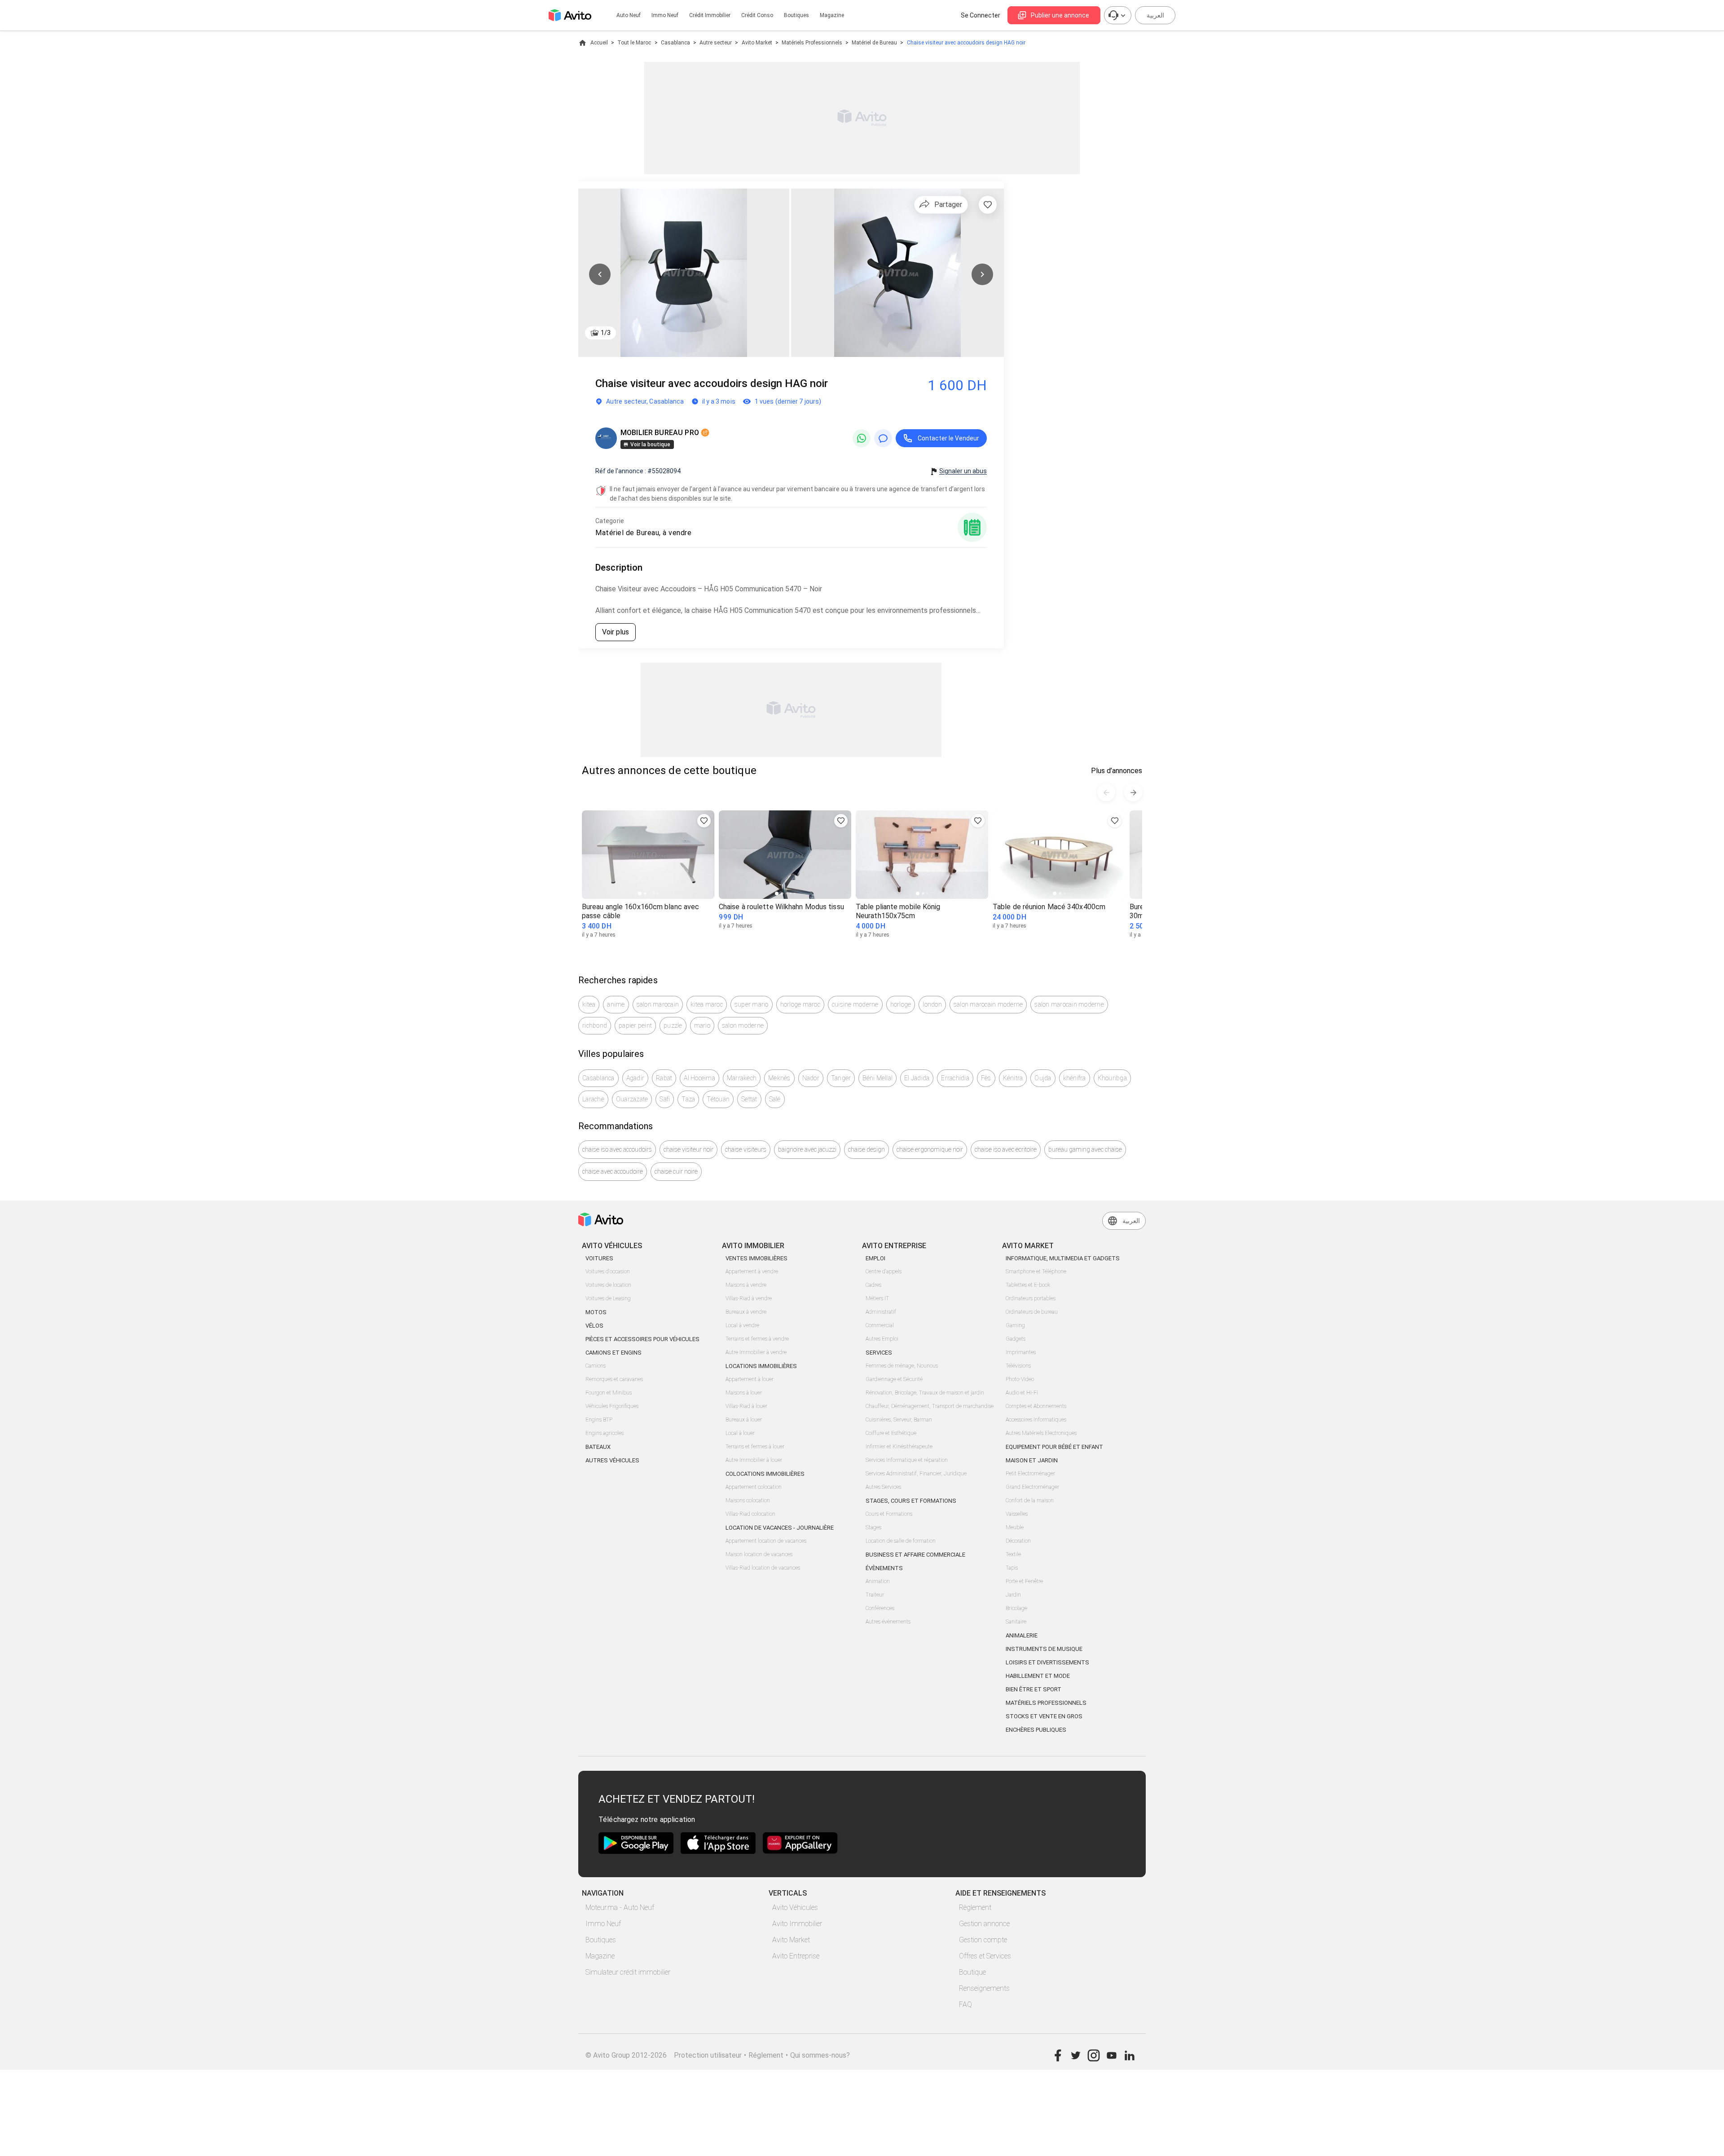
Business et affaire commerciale (915, 1555)
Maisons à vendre (746, 1285)
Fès (986, 1078)
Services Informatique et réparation (907, 1460)
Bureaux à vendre (746, 1312)
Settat (749, 1099)
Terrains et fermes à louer (755, 1447)
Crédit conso (757, 15)
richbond (595, 1025)
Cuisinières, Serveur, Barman (899, 1420)
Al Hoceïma (699, 1078)
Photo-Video (1020, 1379)
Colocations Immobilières (765, 1474)
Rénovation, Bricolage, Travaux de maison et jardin (925, 1393)
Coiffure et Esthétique (891, 1433)
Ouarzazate (632, 1099)
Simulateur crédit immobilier (628, 1972)
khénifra (1075, 1078)
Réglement (766, 2055)
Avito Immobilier (797, 1924)
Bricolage (1016, 1608)
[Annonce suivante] (1133, 792)
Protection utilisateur (708, 2055)
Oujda (1043, 1078)
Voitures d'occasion (608, 1272)
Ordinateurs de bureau (1032, 1312)
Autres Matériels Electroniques (1041, 1433)
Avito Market (757, 43)
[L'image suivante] (982, 274)
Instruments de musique (1044, 1649)
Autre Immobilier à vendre (756, 1352)
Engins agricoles (605, 1433)
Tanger (841, 1078)
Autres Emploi (882, 1339)
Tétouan (718, 1099)
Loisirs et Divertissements (1047, 1662)
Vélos (594, 1326)
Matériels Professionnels (812, 43)
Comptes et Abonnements (1036, 1406)
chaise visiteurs (746, 1149)
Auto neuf (629, 15)
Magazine (832, 15)
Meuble (1015, 1527)
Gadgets (1016, 1339)
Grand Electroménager (1032, 1487)
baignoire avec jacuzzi (807, 1149)
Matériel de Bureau (874, 43)
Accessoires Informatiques (1036, 1420)
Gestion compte (983, 1940)
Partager (948, 205)
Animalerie (1022, 1635)
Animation (878, 1581)
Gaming (1015, 1325)
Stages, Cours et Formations (911, 1501)
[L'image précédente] (600, 274)
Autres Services (883, 1487)
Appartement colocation (754, 1487)
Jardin (1013, 1595)
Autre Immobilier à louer (754, 1460)
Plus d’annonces (1117, 771)
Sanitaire (1016, 1622)
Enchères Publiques (1036, 1730)
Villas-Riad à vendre (749, 1298)
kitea (589, 1004)
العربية (1155, 15)
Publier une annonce (1060, 15)
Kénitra (1013, 1078)
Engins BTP (599, 1420)
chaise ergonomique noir (930, 1149)
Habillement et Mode (1038, 1676)
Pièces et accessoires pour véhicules (642, 1339)
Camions (596, 1366)
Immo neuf (665, 15)
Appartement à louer (750, 1379)
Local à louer (740, 1433)
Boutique (972, 1972)
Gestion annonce (984, 1924)
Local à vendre (742, 1325)
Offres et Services (985, 1956)
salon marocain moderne (988, 1004)
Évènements (884, 1568)
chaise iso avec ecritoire (1006, 1149)
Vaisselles (1017, 1514)
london (932, 1004)
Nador (811, 1078)
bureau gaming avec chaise (1085, 1149)
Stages (873, 1527)
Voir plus (616, 632)
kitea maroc (707, 1004)
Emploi (875, 1258)
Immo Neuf (603, 1924)
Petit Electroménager (1030, 1474)
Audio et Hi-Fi (1022, 1393)
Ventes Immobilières (756, 1258)
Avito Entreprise (796, 1956)
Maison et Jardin (1032, 1460)
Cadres (873, 1285)
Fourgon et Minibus (609, 1393)
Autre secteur (716, 43)
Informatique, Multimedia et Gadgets (1063, 1258)
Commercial (880, 1325)
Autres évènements (888, 1622)
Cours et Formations (889, 1514)
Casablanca (675, 43)
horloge (901, 1004)
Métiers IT (877, 1298)
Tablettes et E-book (1028, 1285)
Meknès (779, 1078)
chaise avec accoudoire (613, 1171)
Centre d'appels (884, 1272)
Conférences (880, 1608)
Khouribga (1112, 1078)
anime (616, 1004)
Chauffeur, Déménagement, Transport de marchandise (930, 1406)
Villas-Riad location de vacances (763, 1568)
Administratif (881, 1312)
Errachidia (955, 1078)
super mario (752, 1004)
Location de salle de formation (901, 1541)
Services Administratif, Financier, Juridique (916, 1474)
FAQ (965, 2004)
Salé (775, 1099)
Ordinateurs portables (1031, 1298)
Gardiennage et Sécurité (894, 1379)
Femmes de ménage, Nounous (902, 1366)
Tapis (1012, 1568)
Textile (1013, 1554)
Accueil (599, 43)
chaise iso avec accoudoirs (617, 1149)
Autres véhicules (612, 1460)
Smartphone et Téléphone (1036, 1272)
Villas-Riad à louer (746, 1406)
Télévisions (1018, 1366)
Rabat (664, 1078)
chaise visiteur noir (688, 1149)
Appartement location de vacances (766, 1541)
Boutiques (796, 15)
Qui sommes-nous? (820, 2055)
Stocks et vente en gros (1044, 1716)
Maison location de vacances (759, 1554)
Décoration (1018, 1541)
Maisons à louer (744, 1393)
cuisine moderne (855, 1004)
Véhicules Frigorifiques (612, 1406)
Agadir (636, 1078)
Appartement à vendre (752, 1272)
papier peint (635, 1025)
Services (879, 1353)
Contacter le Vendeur (948, 438)
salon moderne (743, 1025)
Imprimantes (1021, 1352)
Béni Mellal (877, 1078)
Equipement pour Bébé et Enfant (1054, 1447)
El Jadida (917, 1078)
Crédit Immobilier (710, 15)
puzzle (673, 1025)
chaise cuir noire (676, 1171)
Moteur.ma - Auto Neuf (620, 1907)
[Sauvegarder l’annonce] (988, 205)
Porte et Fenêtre (1024, 1581)
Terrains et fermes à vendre (757, 1339)
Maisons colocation (748, 1500)
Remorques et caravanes (614, 1379)
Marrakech (742, 1078)
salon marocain (658, 1004)
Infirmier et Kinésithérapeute (899, 1447)
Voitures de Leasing (608, 1298)
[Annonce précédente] (1106, 792)
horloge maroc (800, 1004)
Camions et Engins (614, 1353)
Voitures (599, 1258)
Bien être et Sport (1034, 1689)
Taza (688, 1099)
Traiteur (875, 1595)
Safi (665, 1099)
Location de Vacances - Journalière (780, 1528)
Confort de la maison (1030, 1500)
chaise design (866, 1149)
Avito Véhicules (795, 1907)
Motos (596, 1312)
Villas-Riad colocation (750, 1514)
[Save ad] (704, 821)
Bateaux (598, 1447)
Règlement (975, 1907)
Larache (593, 1099)
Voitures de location (608, 1285)
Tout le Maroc (634, 43)
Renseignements (984, 1988)
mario (702, 1025)
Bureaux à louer (744, 1420)
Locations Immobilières (761, 1366)
